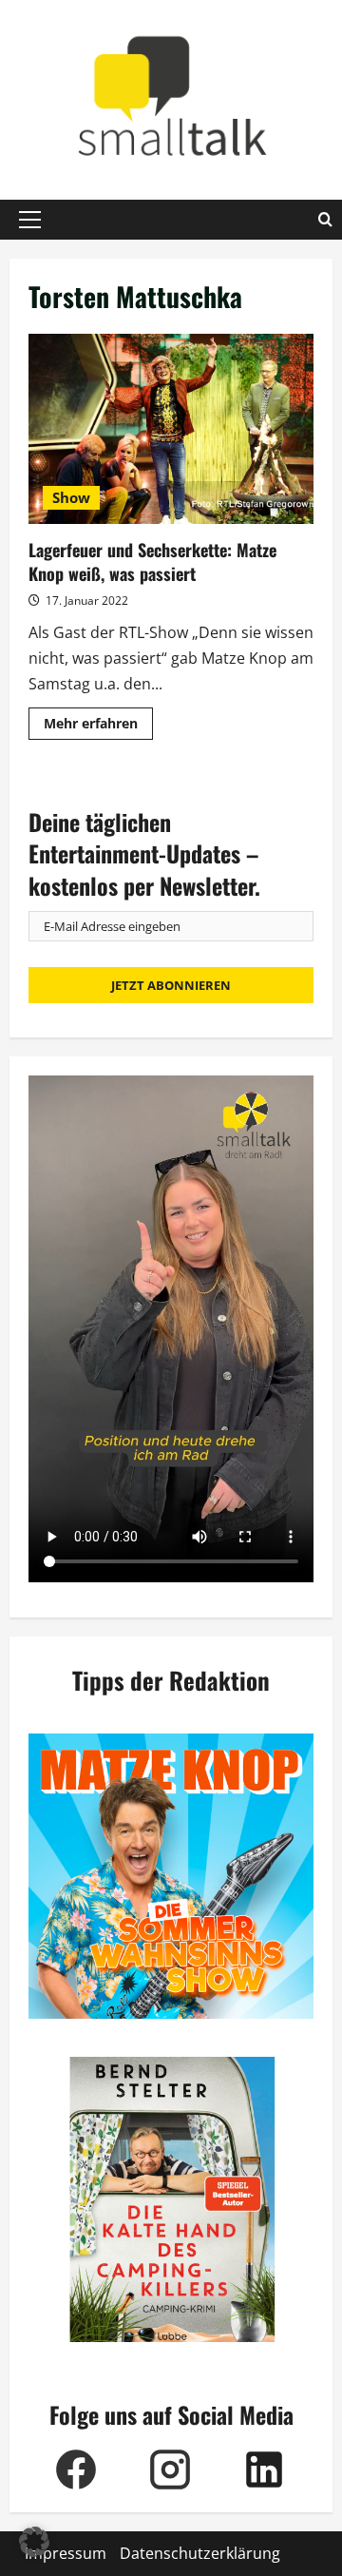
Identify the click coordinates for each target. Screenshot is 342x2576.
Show (71, 497)
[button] (30, 220)
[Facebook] (76, 2469)
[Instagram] (170, 2469)
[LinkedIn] (264, 2469)
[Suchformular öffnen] (325, 220)
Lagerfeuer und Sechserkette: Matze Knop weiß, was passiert (171, 429)
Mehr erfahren (98, 726)
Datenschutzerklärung (200, 2553)
